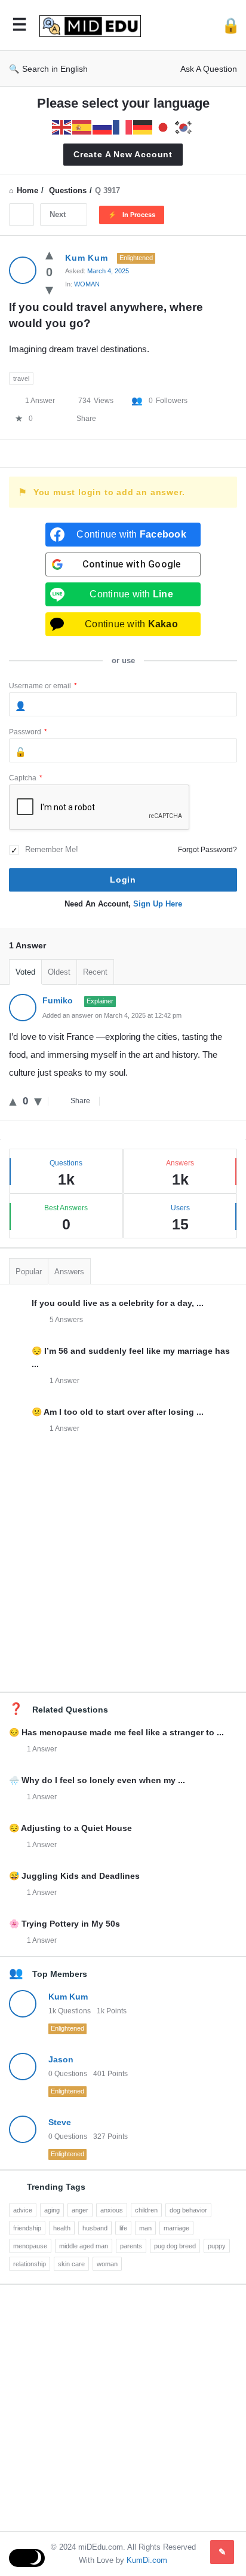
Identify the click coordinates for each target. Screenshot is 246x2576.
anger (80, 2210)
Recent (95, 972)
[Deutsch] (143, 126)
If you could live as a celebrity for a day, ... (118, 1303)
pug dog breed (175, 2246)
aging (52, 2210)
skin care (71, 2264)
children (146, 2210)
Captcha (26, 778)
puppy (217, 2246)
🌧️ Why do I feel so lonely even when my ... (97, 1780)
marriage (176, 2228)
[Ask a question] (222, 2552)
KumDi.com (147, 2560)
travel (21, 379)
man (145, 2228)
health (62, 2228)
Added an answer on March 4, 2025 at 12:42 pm (112, 1015)
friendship (27, 2228)
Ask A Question (209, 69)
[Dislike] (49, 289)
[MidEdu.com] (93, 25)
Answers (69, 1272)
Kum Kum (68, 1997)
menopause (30, 2246)
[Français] (123, 126)
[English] (62, 126)
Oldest (59, 972)
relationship (30, 2264)
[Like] (49, 254)
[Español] (82, 126)
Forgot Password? (207, 850)
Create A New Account (123, 154)
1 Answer (64, 1381)
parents (131, 2246)
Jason (61, 2059)
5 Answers (66, 1320)
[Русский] (103, 126)
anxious (112, 2210)
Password (28, 732)
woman (107, 2264)
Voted (25, 972)
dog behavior (188, 2210)
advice (23, 2210)
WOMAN (87, 284)
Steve (60, 2122)
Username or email (43, 686)
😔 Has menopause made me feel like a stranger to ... (116, 1732)
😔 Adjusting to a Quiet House (70, 1828)
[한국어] (184, 126)
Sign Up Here (158, 904)
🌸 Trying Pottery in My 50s (64, 1924)
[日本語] (164, 126)
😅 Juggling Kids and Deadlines (74, 1876)
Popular (29, 1272)
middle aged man (84, 2246)
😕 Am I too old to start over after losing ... (118, 1412)
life (123, 2228)
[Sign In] (231, 25)
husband (95, 2228)
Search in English (55, 69)
